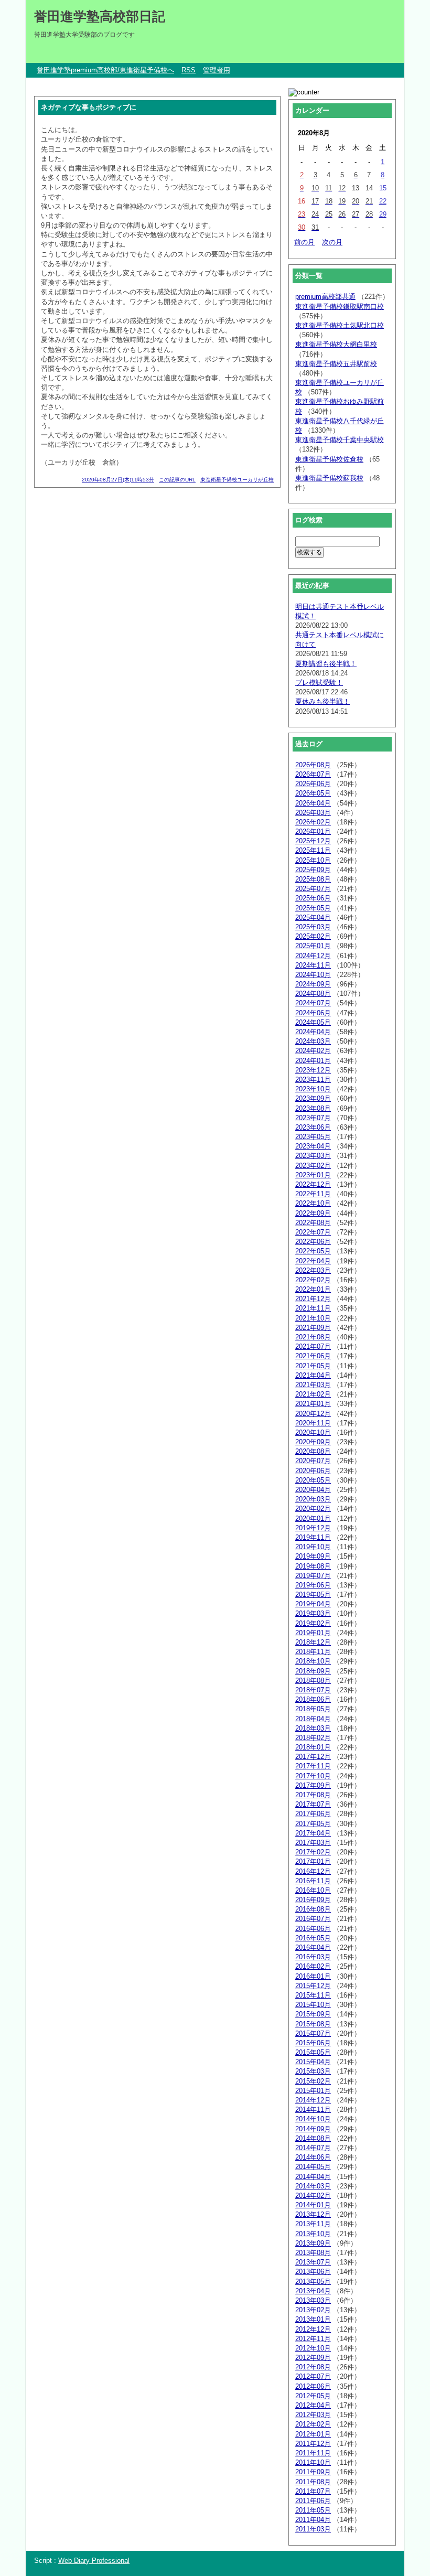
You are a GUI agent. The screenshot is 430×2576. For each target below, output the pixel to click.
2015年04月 (313, 2062)
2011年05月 (313, 2510)
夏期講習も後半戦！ (326, 664)
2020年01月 (313, 1518)
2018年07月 (313, 1690)
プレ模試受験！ (319, 683)
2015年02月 (313, 2081)
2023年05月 (313, 1137)
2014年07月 (313, 2148)
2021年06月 (313, 1356)
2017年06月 (313, 1814)
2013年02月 (313, 2310)
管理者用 (217, 70)
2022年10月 (313, 1203)
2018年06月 (313, 1699)
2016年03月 (313, 1957)
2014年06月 (313, 2157)
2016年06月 (313, 1929)
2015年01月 (313, 2091)
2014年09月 (313, 2129)
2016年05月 (313, 1938)
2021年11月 (313, 1308)
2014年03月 (313, 2186)
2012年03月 (313, 2415)
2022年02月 (313, 1280)
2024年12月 (313, 956)
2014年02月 (313, 2196)
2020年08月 (313, 1451)
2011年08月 (313, 2482)
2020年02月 (313, 1509)
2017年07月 (313, 1804)
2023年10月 (313, 1089)
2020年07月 (313, 1461)
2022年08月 (313, 1223)
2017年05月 (313, 1824)
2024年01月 (313, 1061)
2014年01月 (313, 2205)
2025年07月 (313, 889)
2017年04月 (313, 1833)
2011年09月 (313, 2472)
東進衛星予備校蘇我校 (329, 478)
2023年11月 (313, 1080)
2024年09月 (313, 984)
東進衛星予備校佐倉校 (329, 459)
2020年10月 (313, 1432)
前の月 (304, 242)
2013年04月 (313, 2291)
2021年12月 (313, 1299)
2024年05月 (313, 1022)
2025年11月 (313, 850)
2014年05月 (313, 2167)
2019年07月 (313, 1576)
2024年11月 (313, 965)
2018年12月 (313, 1642)
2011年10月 (313, 2462)
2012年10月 (313, 2348)
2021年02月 (313, 1394)
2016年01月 (313, 1976)
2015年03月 (313, 2071)
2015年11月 (313, 1995)
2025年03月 (313, 927)
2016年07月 (313, 1919)
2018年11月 (313, 1652)
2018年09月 (313, 1671)
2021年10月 (313, 1318)
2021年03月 (313, 1385)
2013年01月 (313, 2319)
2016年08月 (313, 1909)
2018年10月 (313, 1661)
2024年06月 (313, 1013)
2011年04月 (313, 2520)
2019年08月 (313, 1566)
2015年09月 (313, 2014)
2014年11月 (313, 2110)
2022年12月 (313, 1184)
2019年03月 (313, 1613)
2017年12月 (313, 1757)
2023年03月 (313, 1156)
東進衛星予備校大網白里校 (336, 344)
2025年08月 (313, 879)
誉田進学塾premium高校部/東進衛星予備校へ (105, 70)
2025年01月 (313, 946)
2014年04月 (313, 2177)
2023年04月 (313, 1146)
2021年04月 (313, 1375)
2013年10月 (313, 2234)
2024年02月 (313, 1051)
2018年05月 (313, 1709)
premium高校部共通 (325, 297)
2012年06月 (313, 2386)
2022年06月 (313, 1242)
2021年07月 (313, 1346)
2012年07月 (313, 2376)
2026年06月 (313, 784)
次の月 (332, 242)
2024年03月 (313, 1041)
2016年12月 (313, 1871)
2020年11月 (313, 1423)
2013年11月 (313, 2224)
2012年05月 (313, 2396)
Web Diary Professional (94, 2561)
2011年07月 (313, 2491)
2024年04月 (313, 1032)
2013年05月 (313, 2282)
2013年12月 (313, 2214)
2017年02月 (313, 1852)
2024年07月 (313, 1003)
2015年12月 (313, 1986)
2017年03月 (313, 1843)
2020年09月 (313, 1442)
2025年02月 (313, 936)
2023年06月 (313, 1127)
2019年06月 (313, 1585)
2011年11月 (313, 2453)
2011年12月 (313, 2444)
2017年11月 (313, 1766)
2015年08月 (313, 2024)
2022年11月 (313, 1194)
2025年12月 (313, 841)
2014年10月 (313, 2119)
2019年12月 (313, 1528)
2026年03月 (313, 813)
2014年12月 (313, 2100)
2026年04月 (313, 803)
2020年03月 (313, 1499)
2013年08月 (313, 2253)
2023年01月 (313, 1175)
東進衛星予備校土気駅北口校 (340, 325)
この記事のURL (177, 480)
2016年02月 (313, 1966)
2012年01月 (313, 2434)
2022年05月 (313, 1251)
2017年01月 (313, 1861)
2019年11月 (313, 1537)
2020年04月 (313, 1490)
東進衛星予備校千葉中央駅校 (340, 440)
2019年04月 (313, 1604)
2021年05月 (313, 1366)
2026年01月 (313, 831)
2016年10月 (313, 1890)
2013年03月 (313, 2300)
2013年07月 (313, 2262)
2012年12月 (313, 2329)
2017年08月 (313, 1795)
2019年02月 (313, 1623)
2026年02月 (313, 822)
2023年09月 (313, 1098)
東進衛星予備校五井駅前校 (336, 364)
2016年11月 (313, 1881)
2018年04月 (313, 1719)
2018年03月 (313, 1728)
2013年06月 (313, 2272)
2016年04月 (313, 1947)
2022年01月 (313, 1289)
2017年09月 (313, 1785)
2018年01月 (313, 1747)
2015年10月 (313, 2005)
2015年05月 (313, 2052)
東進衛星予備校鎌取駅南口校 (340, 307)
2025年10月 (313, 860)
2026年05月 (313, 793)
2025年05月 (313, 908)
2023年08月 (313, 1108)
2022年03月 (313, 1270)
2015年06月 (313, 2043)
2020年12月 (313, 1414)
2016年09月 (313, 1900)
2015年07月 (313, 2033)
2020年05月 (313, 1480)
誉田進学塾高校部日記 (100, 16)
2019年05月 (313, 1595)
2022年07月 (313, 1232)
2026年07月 (313, 774)
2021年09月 (313, 1328)
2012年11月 (313, 2339)
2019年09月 (313, 1556)
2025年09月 (313, 870)
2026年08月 (313, 765)
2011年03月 (313, 2529)
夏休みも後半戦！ (322, 701)
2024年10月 (313, 975)
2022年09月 (313, 1213)
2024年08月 (313, 994)
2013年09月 (313, 2243)
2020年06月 (313, 1471)
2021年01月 (313, 1404)
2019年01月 (313, 1633)
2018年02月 (313, 1738)
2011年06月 (313, 2501)
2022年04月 (313, 1261)
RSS (189, 70)
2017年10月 (313, 1776)
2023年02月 (313, 1166)
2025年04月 (313, 917)
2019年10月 (313, 1547)
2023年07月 (313, 1118)
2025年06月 (313, 898)
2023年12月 (313, 1070)
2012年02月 (313, 2424)
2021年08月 (313, 1337)
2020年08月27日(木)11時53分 (118, 480)
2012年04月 (313, 2405)
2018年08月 (313, 1681)
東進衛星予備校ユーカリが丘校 (237, 480)
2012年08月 (313, 2367)
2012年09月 (313, 2358)
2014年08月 (313, 2138)
